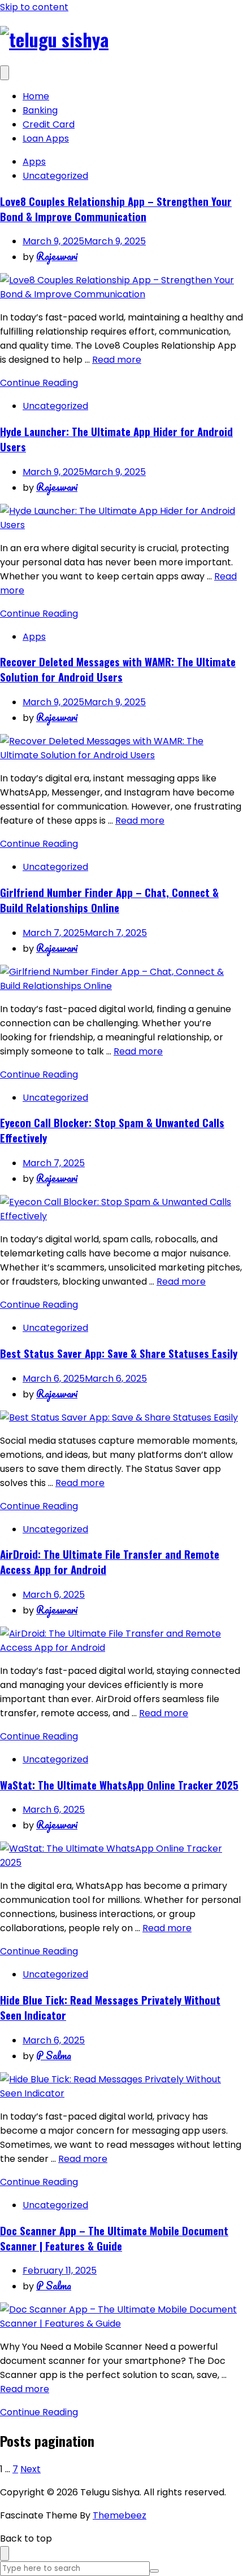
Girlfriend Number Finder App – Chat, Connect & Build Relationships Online (109, 900)
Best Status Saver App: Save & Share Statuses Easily (119, 1353)
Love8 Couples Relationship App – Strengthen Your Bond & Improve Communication (116, 209)
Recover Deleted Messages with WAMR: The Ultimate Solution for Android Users (118, 669)
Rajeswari (57, 256)
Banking (40, 110)
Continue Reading (39, 383)
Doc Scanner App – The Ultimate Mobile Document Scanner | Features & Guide (114, 2238)
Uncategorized (55, 176)
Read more (117, 360)
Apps (34, 162)
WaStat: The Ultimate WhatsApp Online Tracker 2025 (119, 1785)
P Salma (54, 2055)
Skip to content (34, 7)
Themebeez (120, 2515)
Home (36, 96)
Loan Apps (46, 139)
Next (31, 2469)
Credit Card (49, 124)
